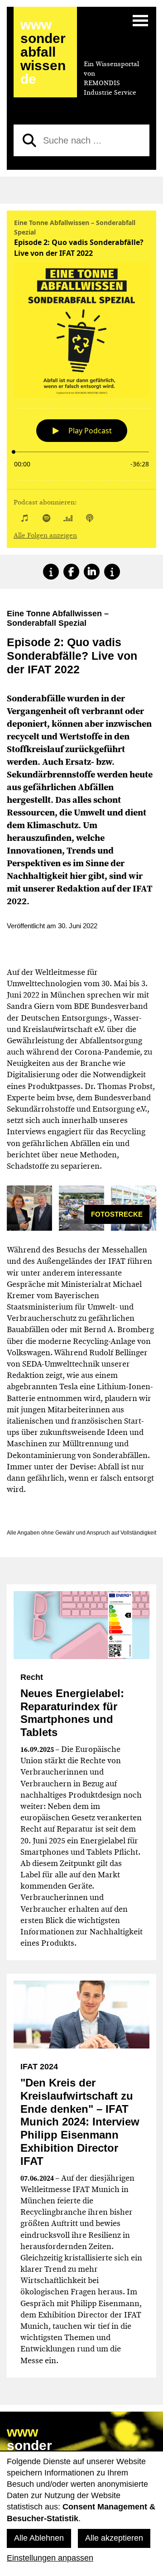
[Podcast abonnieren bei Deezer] (68, 518)
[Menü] (140, 20)
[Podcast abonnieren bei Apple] (24, 518)
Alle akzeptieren (114, 2538)
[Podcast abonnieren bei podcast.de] (90, 518)
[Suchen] (29, 140)
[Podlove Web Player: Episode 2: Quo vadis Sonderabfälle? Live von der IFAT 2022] (81, 348)
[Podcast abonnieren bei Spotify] (46, 518)
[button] (51, 572)
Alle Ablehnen (39, 2538)
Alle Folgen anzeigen (45, 535)
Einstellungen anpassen (50, 2558)
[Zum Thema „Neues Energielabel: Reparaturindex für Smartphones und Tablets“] (81, 1625)
